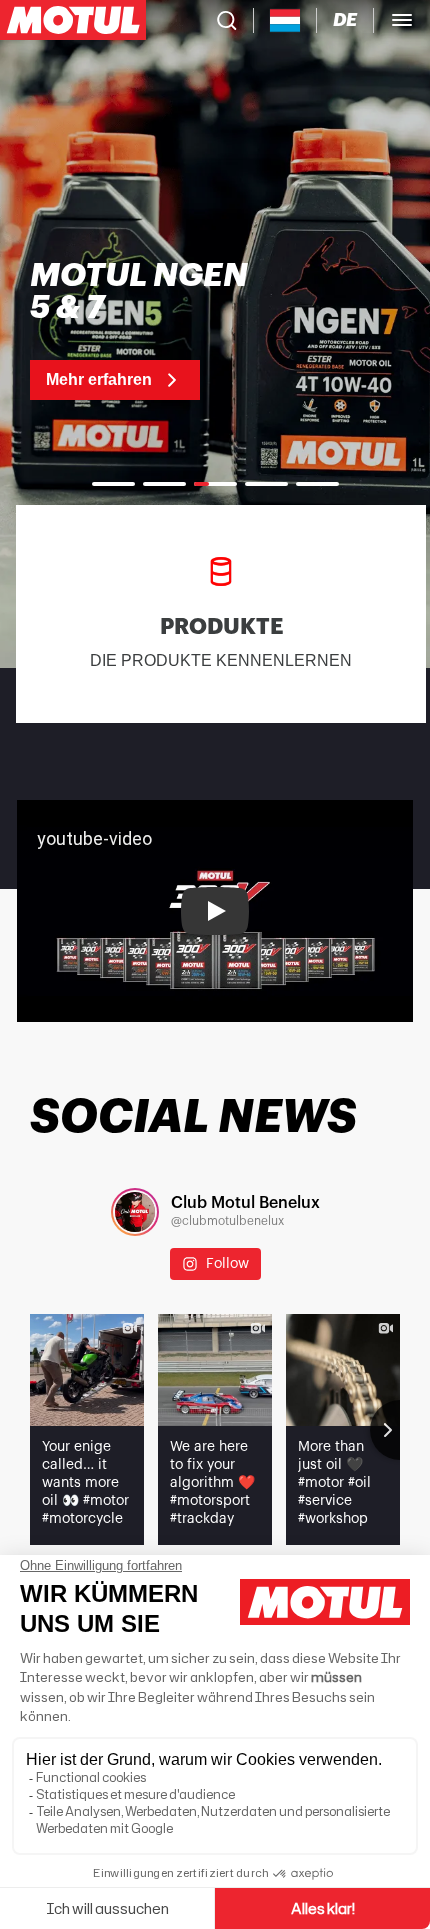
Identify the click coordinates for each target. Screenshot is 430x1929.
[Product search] (227, 20)
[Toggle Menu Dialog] (402, 20)
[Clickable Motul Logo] (73, 20)
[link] (149, 330)
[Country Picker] (285, 20)
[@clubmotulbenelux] (135, 1212)
